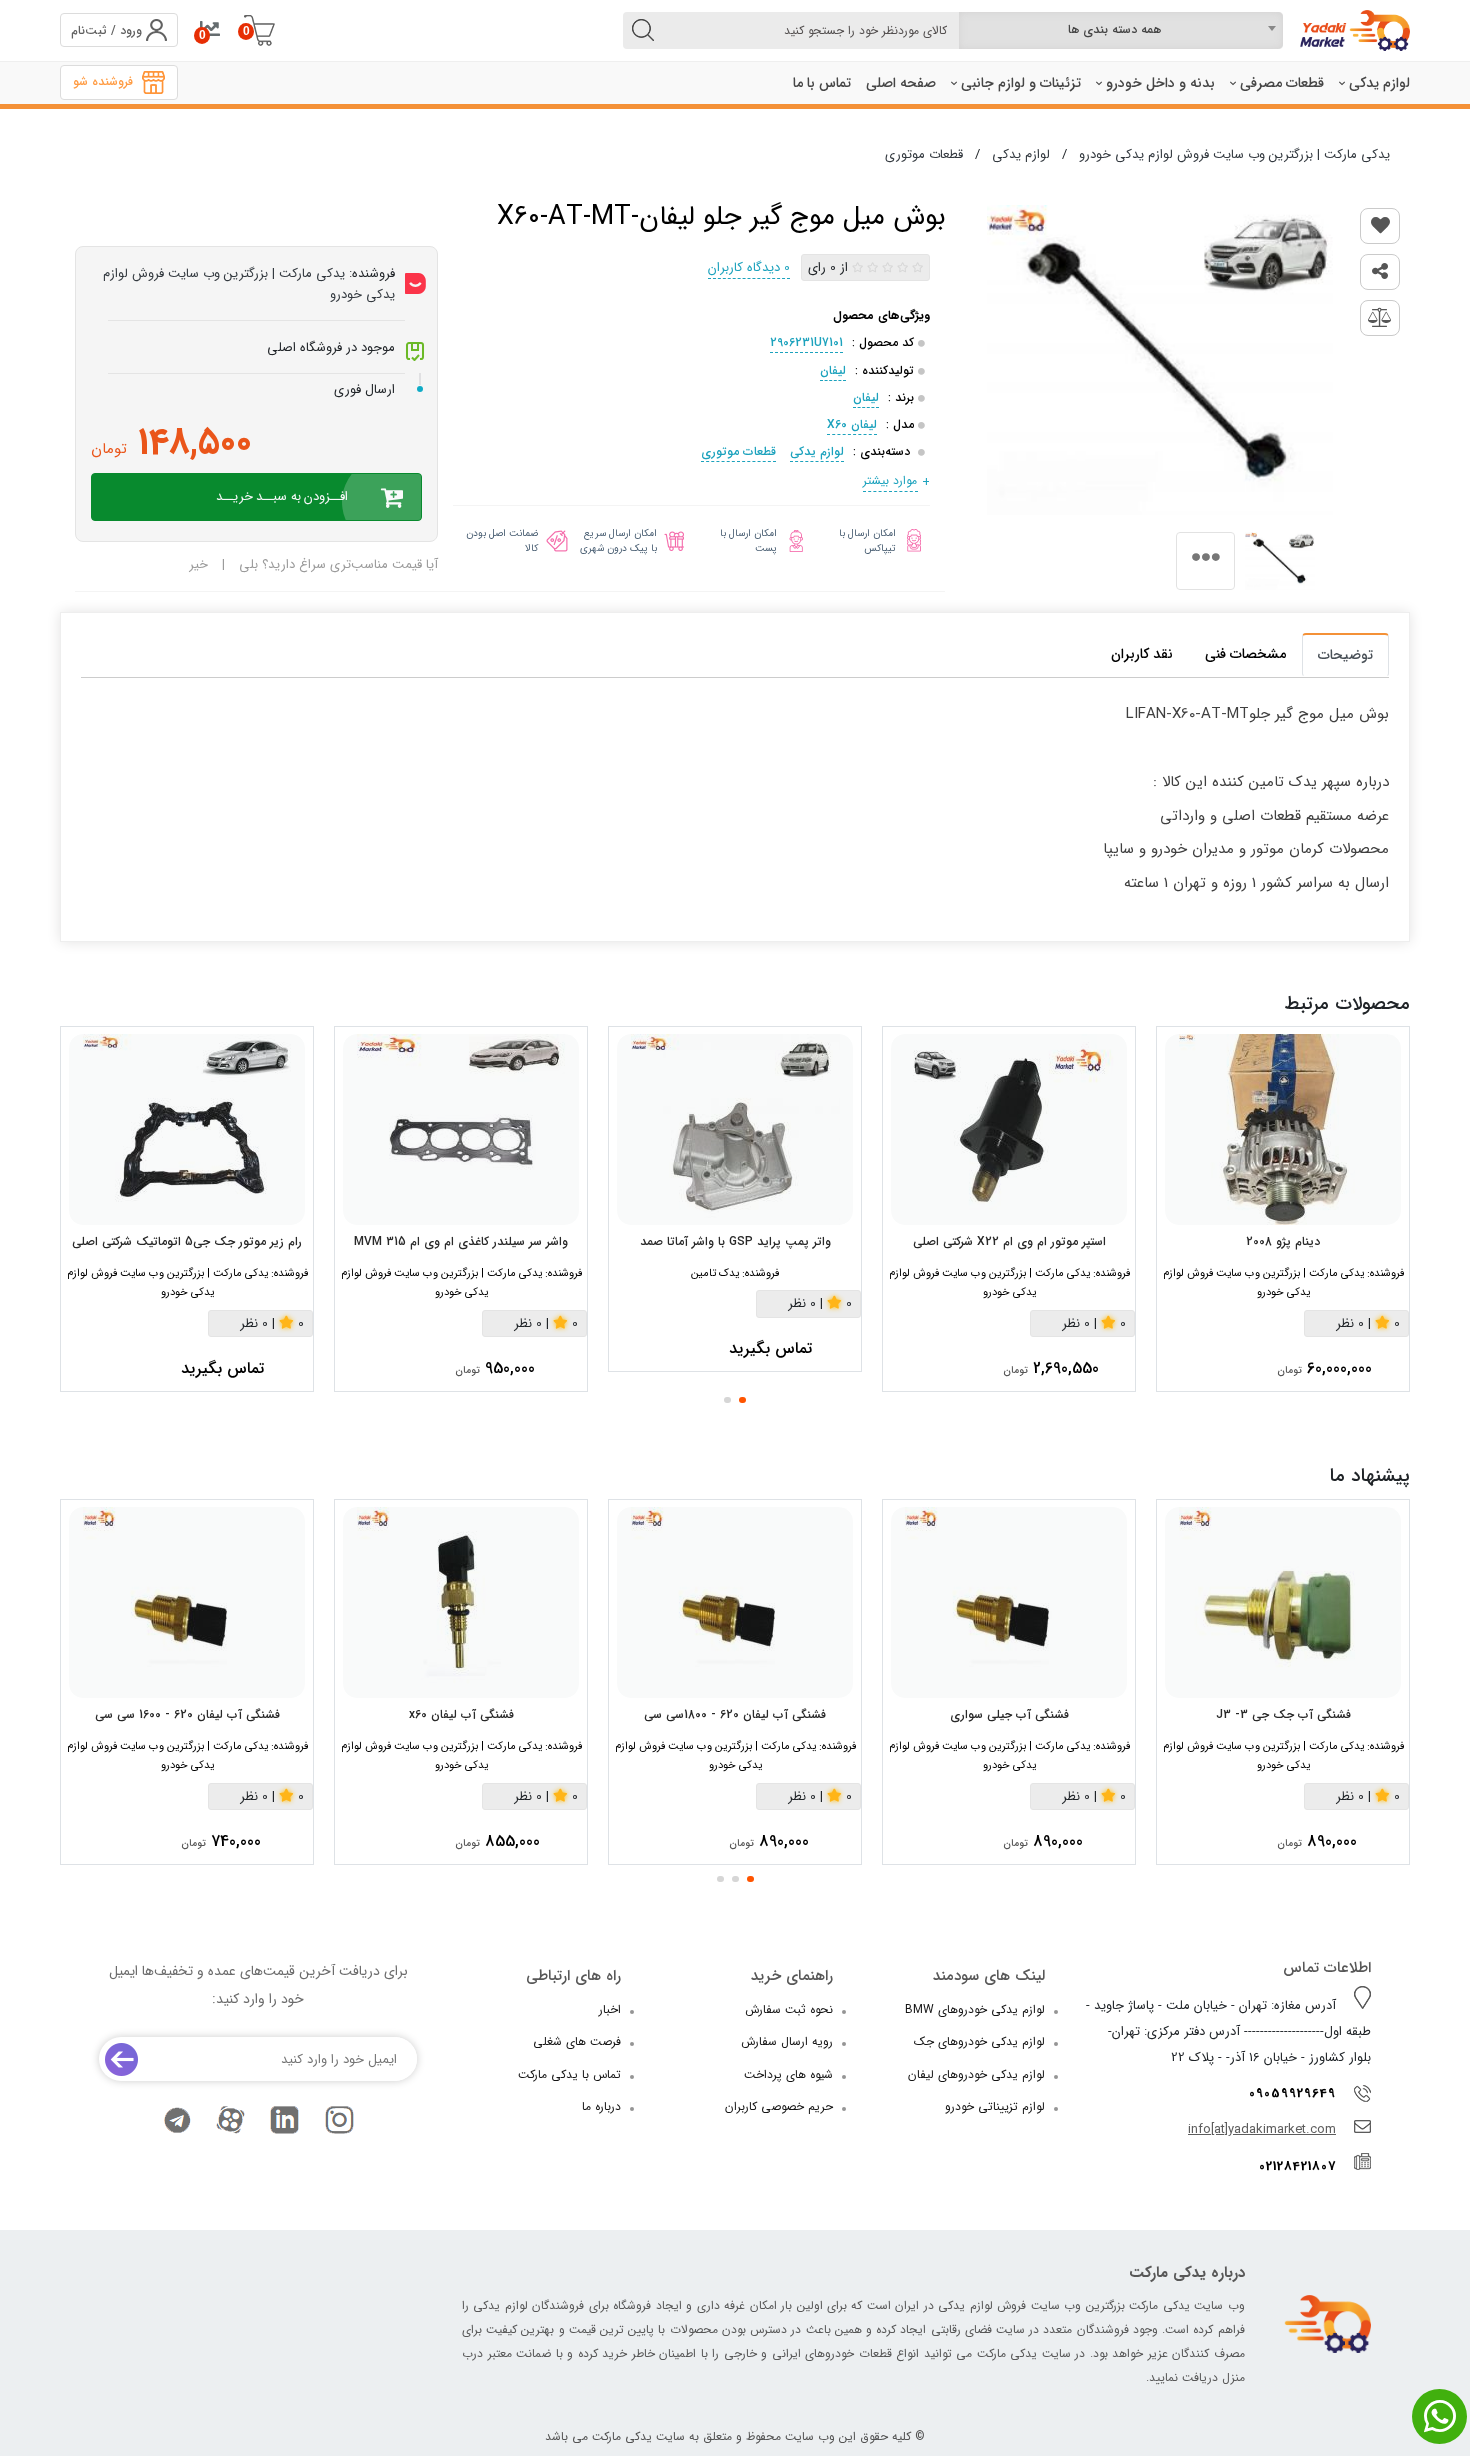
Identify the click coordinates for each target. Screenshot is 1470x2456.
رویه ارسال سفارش (787, 2041)
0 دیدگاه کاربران (749, 267)
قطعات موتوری (738, 451)
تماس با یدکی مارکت (569, 2074)
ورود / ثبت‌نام (106, 30)
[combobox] (1120, 30)
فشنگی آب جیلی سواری (1009, 1715)
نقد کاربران (1142, 654)
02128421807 (1297, 2166)
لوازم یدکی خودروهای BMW (975, 2009)
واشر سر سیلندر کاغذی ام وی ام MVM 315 (461, 1242)
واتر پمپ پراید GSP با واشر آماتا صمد (735, 1242)
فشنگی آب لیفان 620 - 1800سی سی (735, 1715)
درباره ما (601, 2106)
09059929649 (1292, 2093)
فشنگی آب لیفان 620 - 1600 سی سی (187, 1715)
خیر (198, 564)
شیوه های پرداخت (788, 2074)
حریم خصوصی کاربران (779, 2106)
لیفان (833, 370)
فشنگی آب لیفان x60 (461, 1715)
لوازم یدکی (817, 451)
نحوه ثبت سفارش (789, 2009)
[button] (742, 1400)
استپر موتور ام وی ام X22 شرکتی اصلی (1009, 1242)
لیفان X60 (852, 424)
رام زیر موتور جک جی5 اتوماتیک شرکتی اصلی (187, 1242)
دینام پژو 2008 (1283, 1242)
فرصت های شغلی (577, 2041)
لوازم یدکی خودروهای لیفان (976, 2074)
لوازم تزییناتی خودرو (995, 2106)
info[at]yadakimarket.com (1262, 2129)
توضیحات (1345, 655)
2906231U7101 (806, 342)
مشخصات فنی (1245, 654)
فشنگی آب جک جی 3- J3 (1283, 1715)
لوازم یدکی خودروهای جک (979, 2041)
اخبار (610, 2009)
